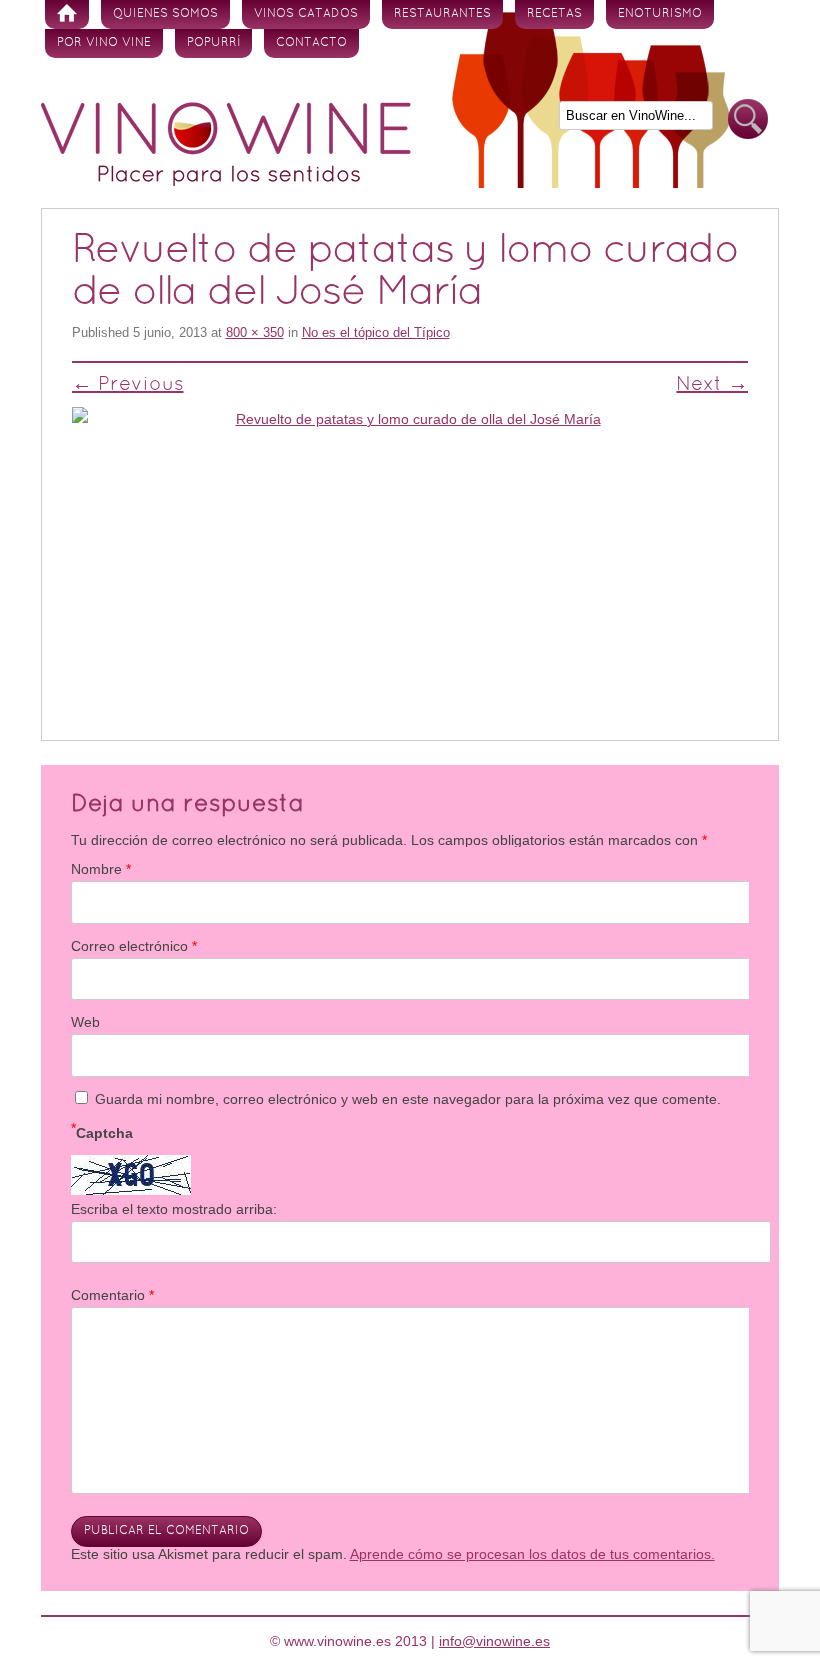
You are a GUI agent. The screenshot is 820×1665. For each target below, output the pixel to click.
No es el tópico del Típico (376, 332)
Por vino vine (104, 43)
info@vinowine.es (494, 1641)
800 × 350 (255, 332)
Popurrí (213, 43)
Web (85, 1022)
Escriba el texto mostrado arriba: (174, 1209)
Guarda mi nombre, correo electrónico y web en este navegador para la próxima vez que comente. (408, 1099)
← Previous (128, 385)
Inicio (67, 14)
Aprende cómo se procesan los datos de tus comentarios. (532, 1554)
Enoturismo (660, 14)
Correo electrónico (134, 946)
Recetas (554, 14)
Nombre (101, 869)
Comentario (112, 1295)
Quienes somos (165, 14)
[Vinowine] (226, 181)
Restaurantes (442, 14)
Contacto (311, 43)
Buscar (748, 119)
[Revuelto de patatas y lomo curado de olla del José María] (410, 555)
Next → (712, 385)
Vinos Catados (306, 14)
